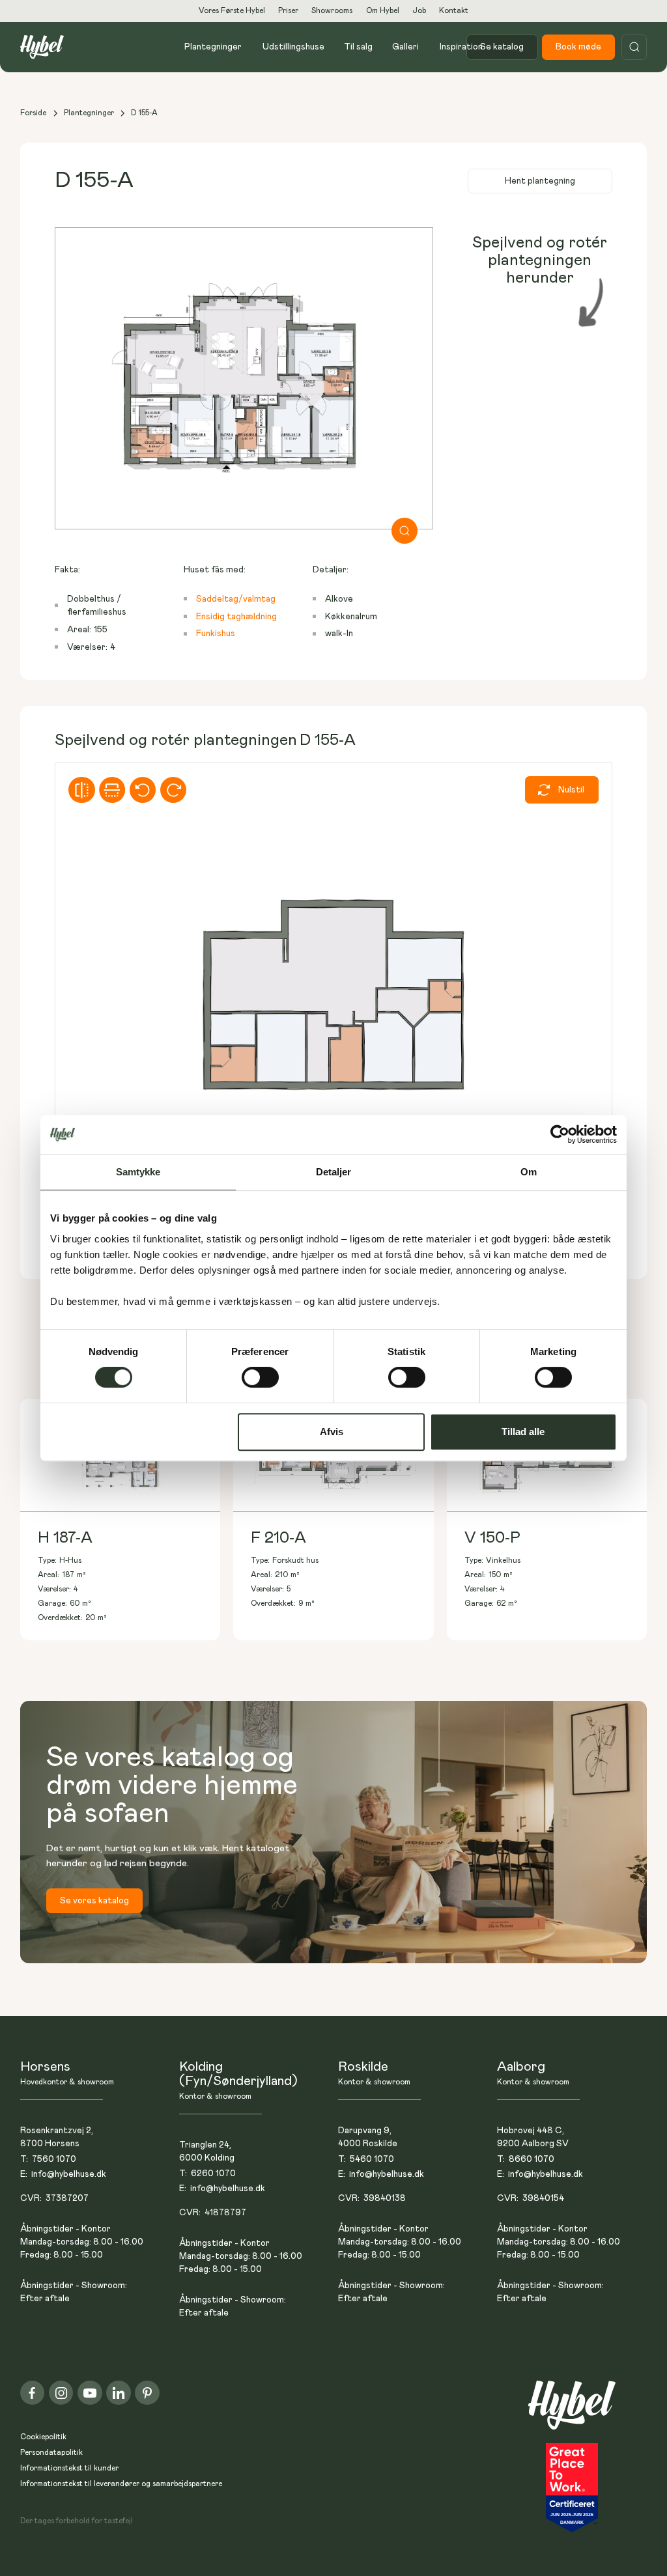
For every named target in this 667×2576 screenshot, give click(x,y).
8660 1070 (532, 2159)
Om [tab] (529, 1172)
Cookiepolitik (43, 2437)
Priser (288, 11)
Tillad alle (523, 1432)
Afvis (332, 1432)
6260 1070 (213, 2174)
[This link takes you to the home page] (572, 2412)
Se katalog (502, 47)
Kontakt (454, 11)
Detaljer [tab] (334, 1172)
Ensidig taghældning (236, 617)
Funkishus (216, 634)
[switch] (260, 1377)
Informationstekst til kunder (69, 2468)
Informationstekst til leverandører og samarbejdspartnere (121, 2484)
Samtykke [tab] (138, 1172)
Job (419, 11)
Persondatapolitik (51, 2453)
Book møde (578, 47)
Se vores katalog (94, 1901)
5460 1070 (372, 2159)
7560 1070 (54, 2159)
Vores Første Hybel (232, 11)
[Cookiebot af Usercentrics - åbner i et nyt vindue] (560, 1134)
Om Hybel (383, 11)
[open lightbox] (244, 378)
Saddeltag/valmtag (236, 599)
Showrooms (332, 11)
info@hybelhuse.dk (69, 2174)
